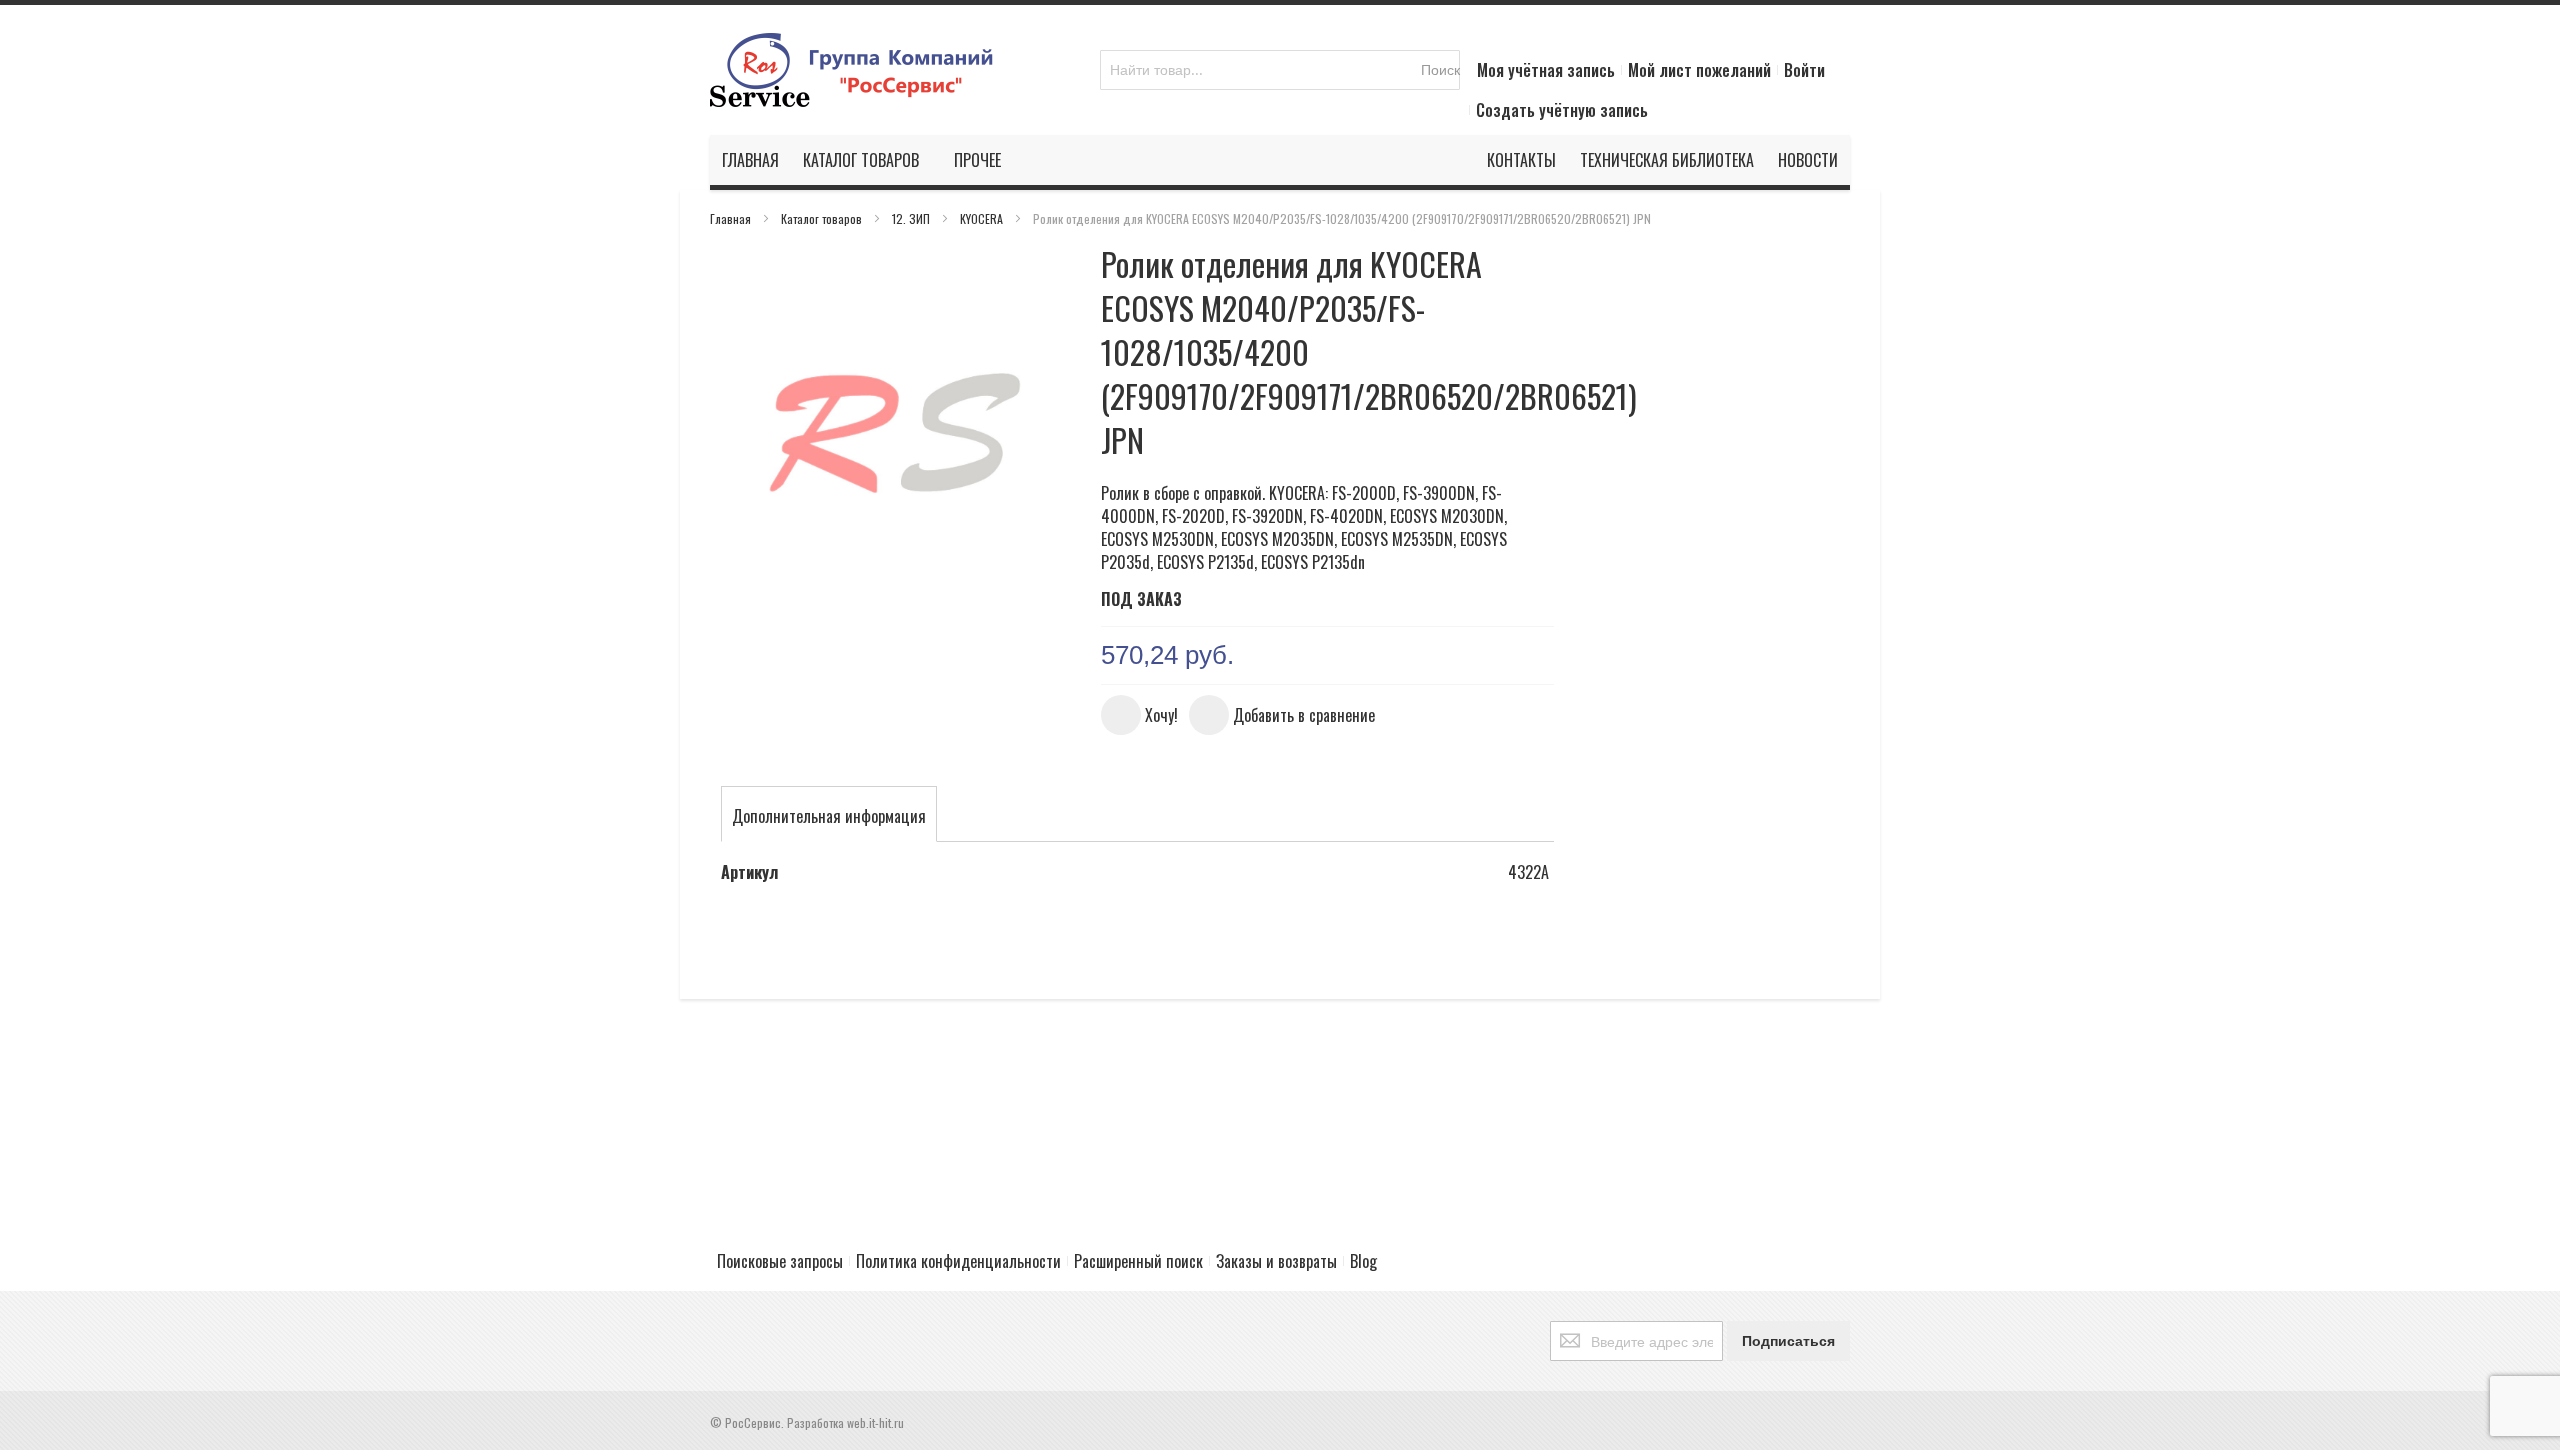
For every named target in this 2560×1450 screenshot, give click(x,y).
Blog (1363, 1261)
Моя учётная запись (1546, 70)
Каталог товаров (823, 218)
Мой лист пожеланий (1699, 70)
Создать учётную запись (1562, 110)
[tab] (829, 816)
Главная (732, 218)
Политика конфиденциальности (958, 1261)
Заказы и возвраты (1276, 1261)
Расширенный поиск (1138, 1261)
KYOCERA (983, 218)
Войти (1804, 70)
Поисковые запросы (780, 1261)
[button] (1139, 715)
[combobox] (1280, 70)
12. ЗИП (912, 218)
